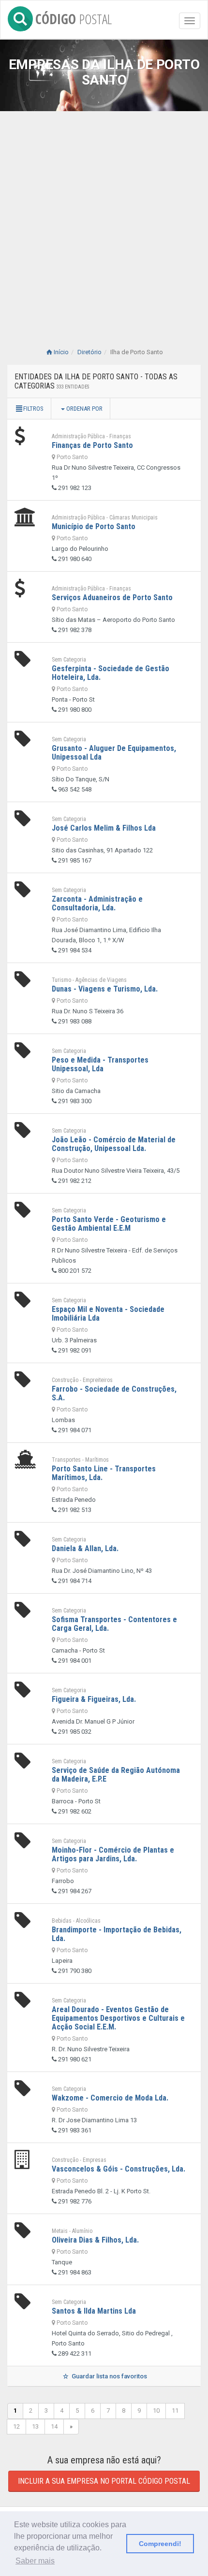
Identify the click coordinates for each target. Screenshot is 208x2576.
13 (35, 2426)
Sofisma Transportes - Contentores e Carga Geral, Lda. (114, 1624)
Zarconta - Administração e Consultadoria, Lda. (97, 903)
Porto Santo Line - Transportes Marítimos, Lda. (104, 1473)
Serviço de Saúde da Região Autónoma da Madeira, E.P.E (116, 1775)
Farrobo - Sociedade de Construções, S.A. (114, 1393)
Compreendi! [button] (160, 2544)
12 (16, 2426)
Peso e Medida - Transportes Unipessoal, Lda (100, 1064)
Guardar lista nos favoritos (109, 2376)
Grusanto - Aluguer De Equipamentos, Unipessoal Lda (114, 753)
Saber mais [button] (35, 2561)
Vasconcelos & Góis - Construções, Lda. (119, 2169)
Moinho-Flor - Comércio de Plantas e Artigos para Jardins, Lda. (113, 1854)
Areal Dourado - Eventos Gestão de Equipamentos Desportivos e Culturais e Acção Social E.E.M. (118, 2018)
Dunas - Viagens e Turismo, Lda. (105, 989)
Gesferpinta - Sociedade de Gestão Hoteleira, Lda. (111, 673)
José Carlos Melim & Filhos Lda (104, 828)
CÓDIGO (74, 17)
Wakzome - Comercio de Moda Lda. (110, 2098)
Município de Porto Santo (94, 526)
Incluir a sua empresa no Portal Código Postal (104, 2481)
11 (175, 2411)
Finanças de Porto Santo (92, 445)
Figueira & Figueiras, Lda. (94, 1699)
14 (54, 2426)
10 (156, 2411)
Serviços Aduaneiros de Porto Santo (112, 597)
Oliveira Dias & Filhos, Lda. (95, 2240)
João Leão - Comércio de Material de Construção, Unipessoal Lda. (114, 1144)
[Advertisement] (104, 234)
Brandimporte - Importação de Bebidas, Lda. (117, 1934)
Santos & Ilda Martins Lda (94, 2311)
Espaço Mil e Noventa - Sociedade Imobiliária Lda (108, 1314)
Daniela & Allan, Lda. (85, 1548)
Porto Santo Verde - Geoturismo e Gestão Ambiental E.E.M (109, 1224)
